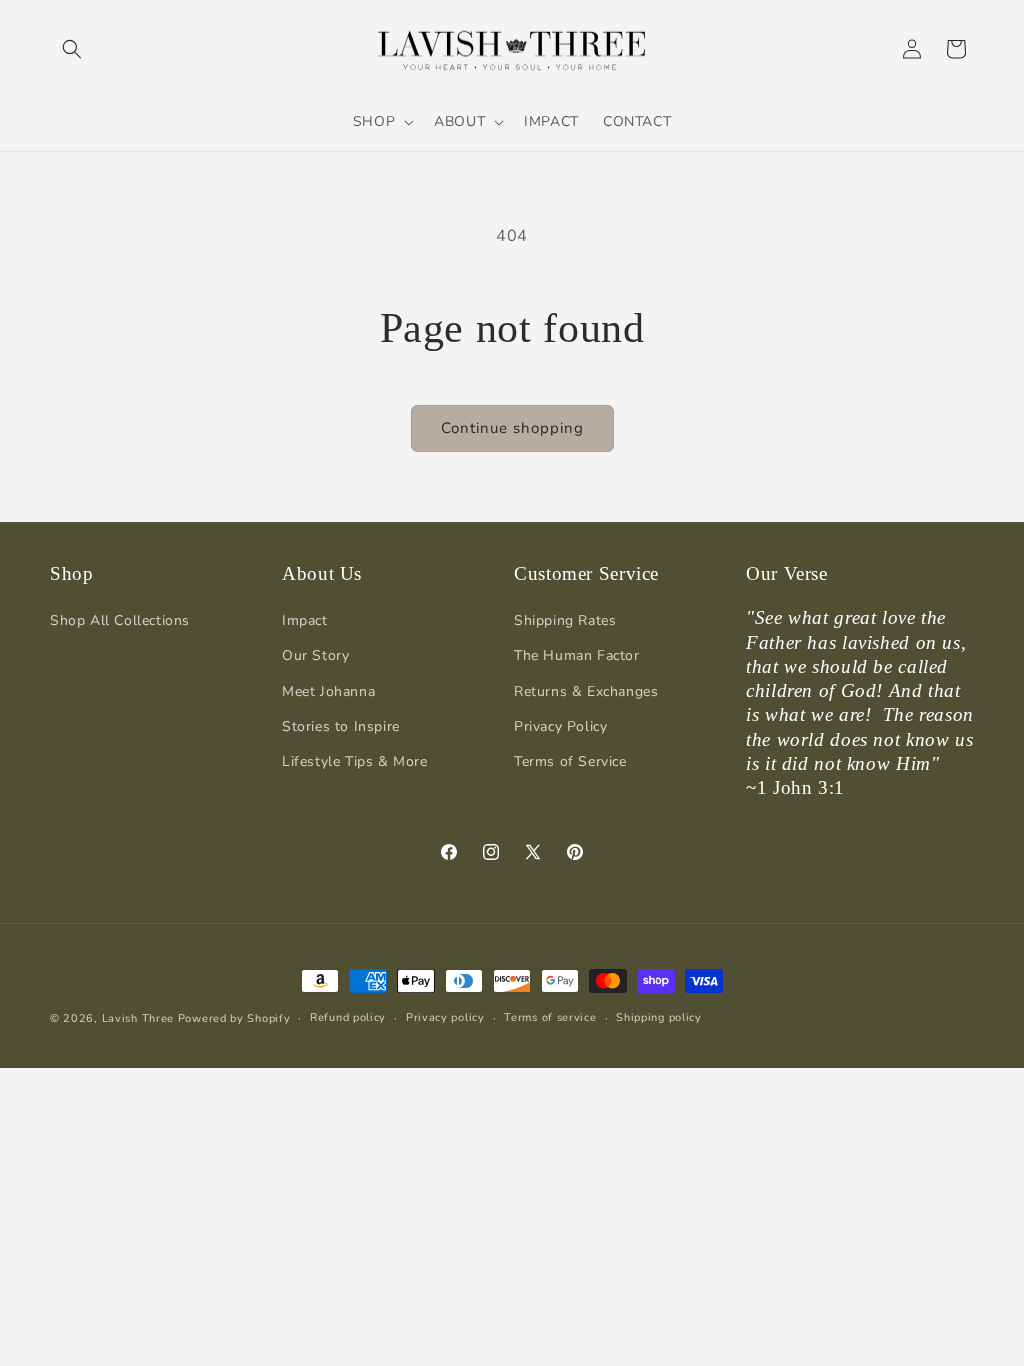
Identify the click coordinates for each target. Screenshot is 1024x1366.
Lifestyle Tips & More (355, 761)
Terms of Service (570, 761)
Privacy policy (445, 1017)
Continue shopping (512, 428)
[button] (72, 49)
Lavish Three (140, 1018)
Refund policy (348, 1017)
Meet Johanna (328, 691)
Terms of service (550, 1017)
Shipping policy (659, 1017)
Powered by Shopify (234, 1018)
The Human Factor (577, 655)
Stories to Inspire (341, 726)
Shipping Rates (565, 620)
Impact (305, 620)
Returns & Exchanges (586, 691)
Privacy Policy (560, 726)
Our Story (315, 655)
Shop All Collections (120, 620)
